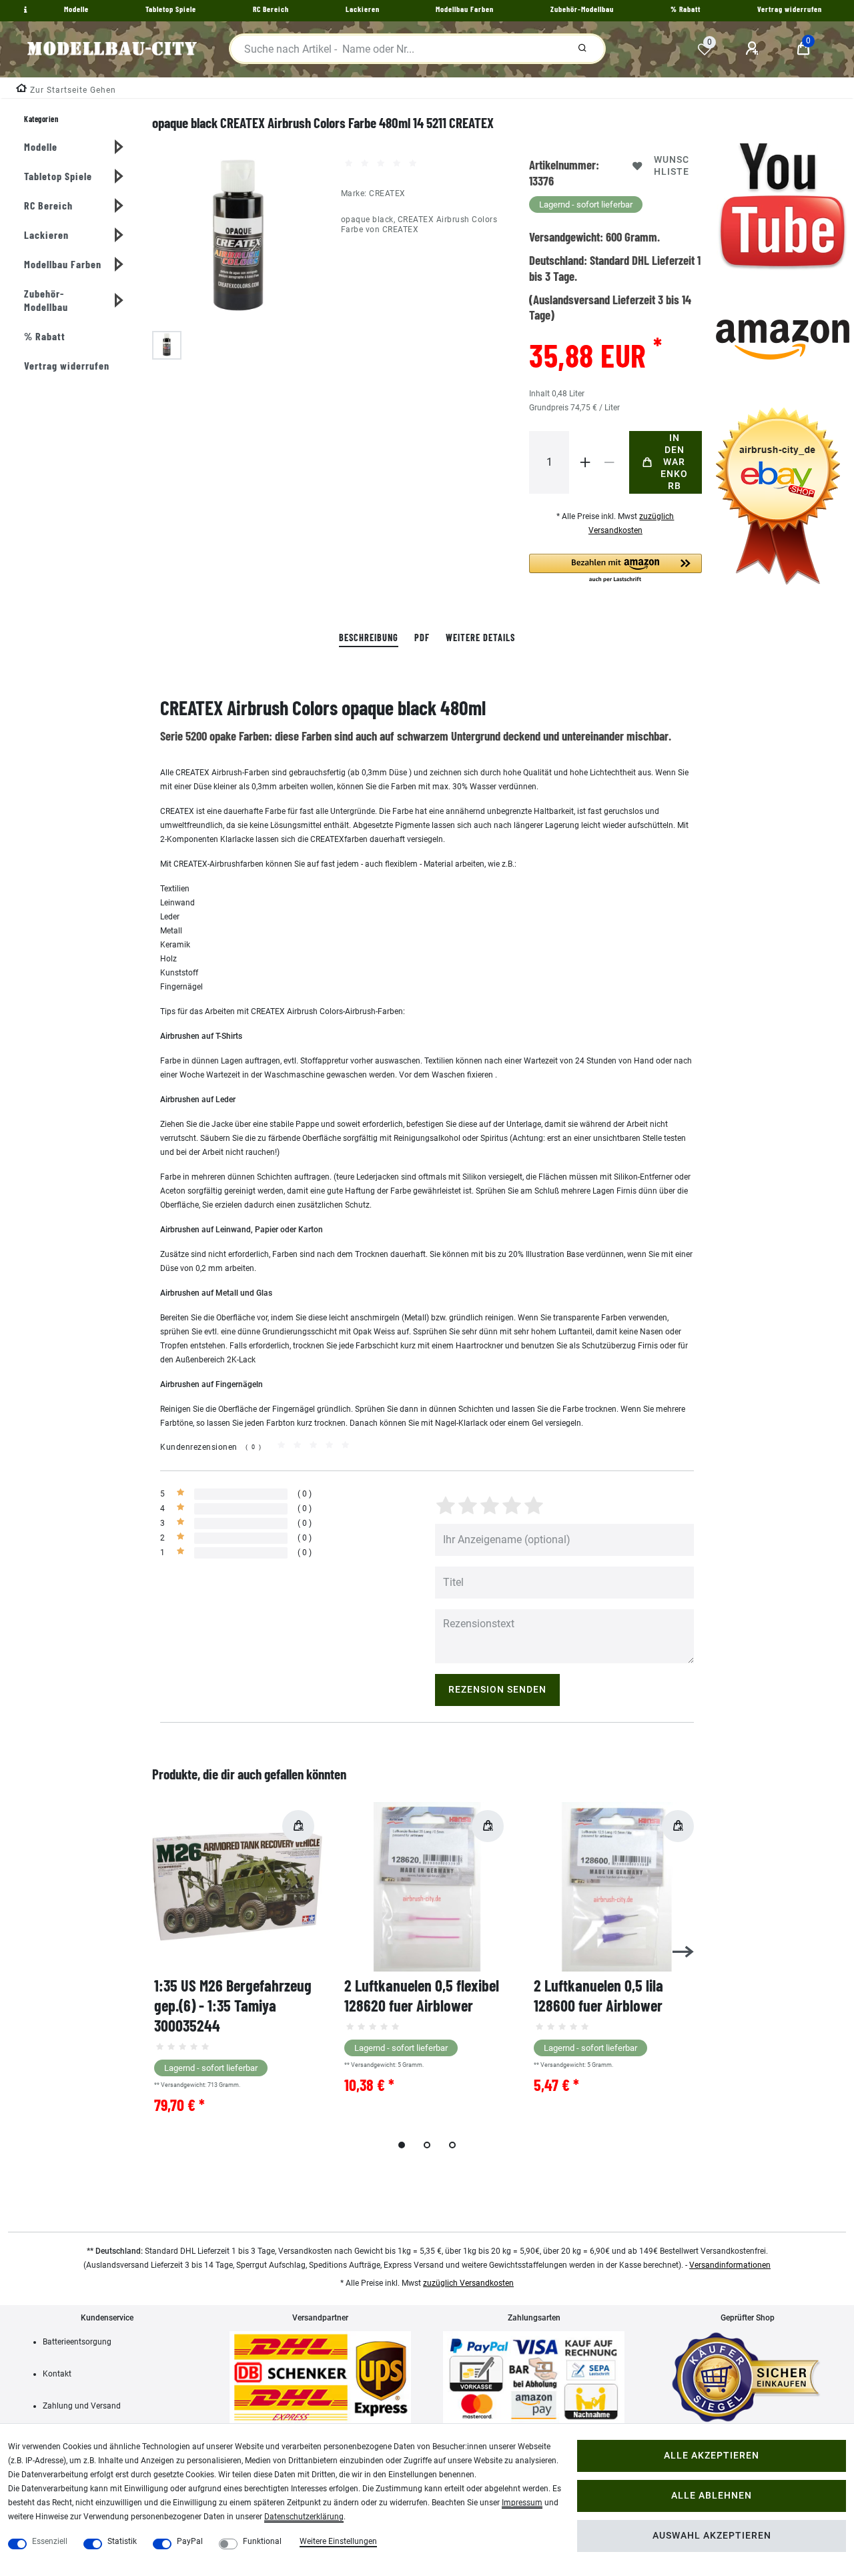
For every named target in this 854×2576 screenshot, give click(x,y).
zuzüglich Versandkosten (468, 2283)
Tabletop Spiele (58, 176)
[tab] (369, 638)
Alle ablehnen (712, 2496)
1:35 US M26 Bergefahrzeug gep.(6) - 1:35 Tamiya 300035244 (233, 2005)
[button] (615, 569)
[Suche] (582, 49)
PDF (422, 637)
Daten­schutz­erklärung (304, 2517)
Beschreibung (369, 637)
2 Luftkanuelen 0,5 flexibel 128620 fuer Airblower (422, 1995)
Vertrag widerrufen (67, 365)
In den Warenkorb (674, 462)
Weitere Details (480, 637)
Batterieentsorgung (77, 2342)
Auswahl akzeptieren (712, 2536)
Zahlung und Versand (82, 2406)
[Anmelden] (754, 49)
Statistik (122, 2541)
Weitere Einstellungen (338, 2541)
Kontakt (57, 2374)
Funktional (262, 2541)
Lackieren (46, 235)
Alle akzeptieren (712, 2456)
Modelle (41, 146)
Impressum (522, 2503)
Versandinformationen (730, 2265)
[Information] (24, 10)
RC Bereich (48, 205)
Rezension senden (497, 1690)
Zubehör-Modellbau (46, 300)
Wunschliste (672, 166)
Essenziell (50, 2541)
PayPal (190, 2541)
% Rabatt (45, 336)
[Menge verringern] (609, 462)
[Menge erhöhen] (585, 462)
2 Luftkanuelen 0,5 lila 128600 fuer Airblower (598, 1995)
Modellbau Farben (63, 264)
